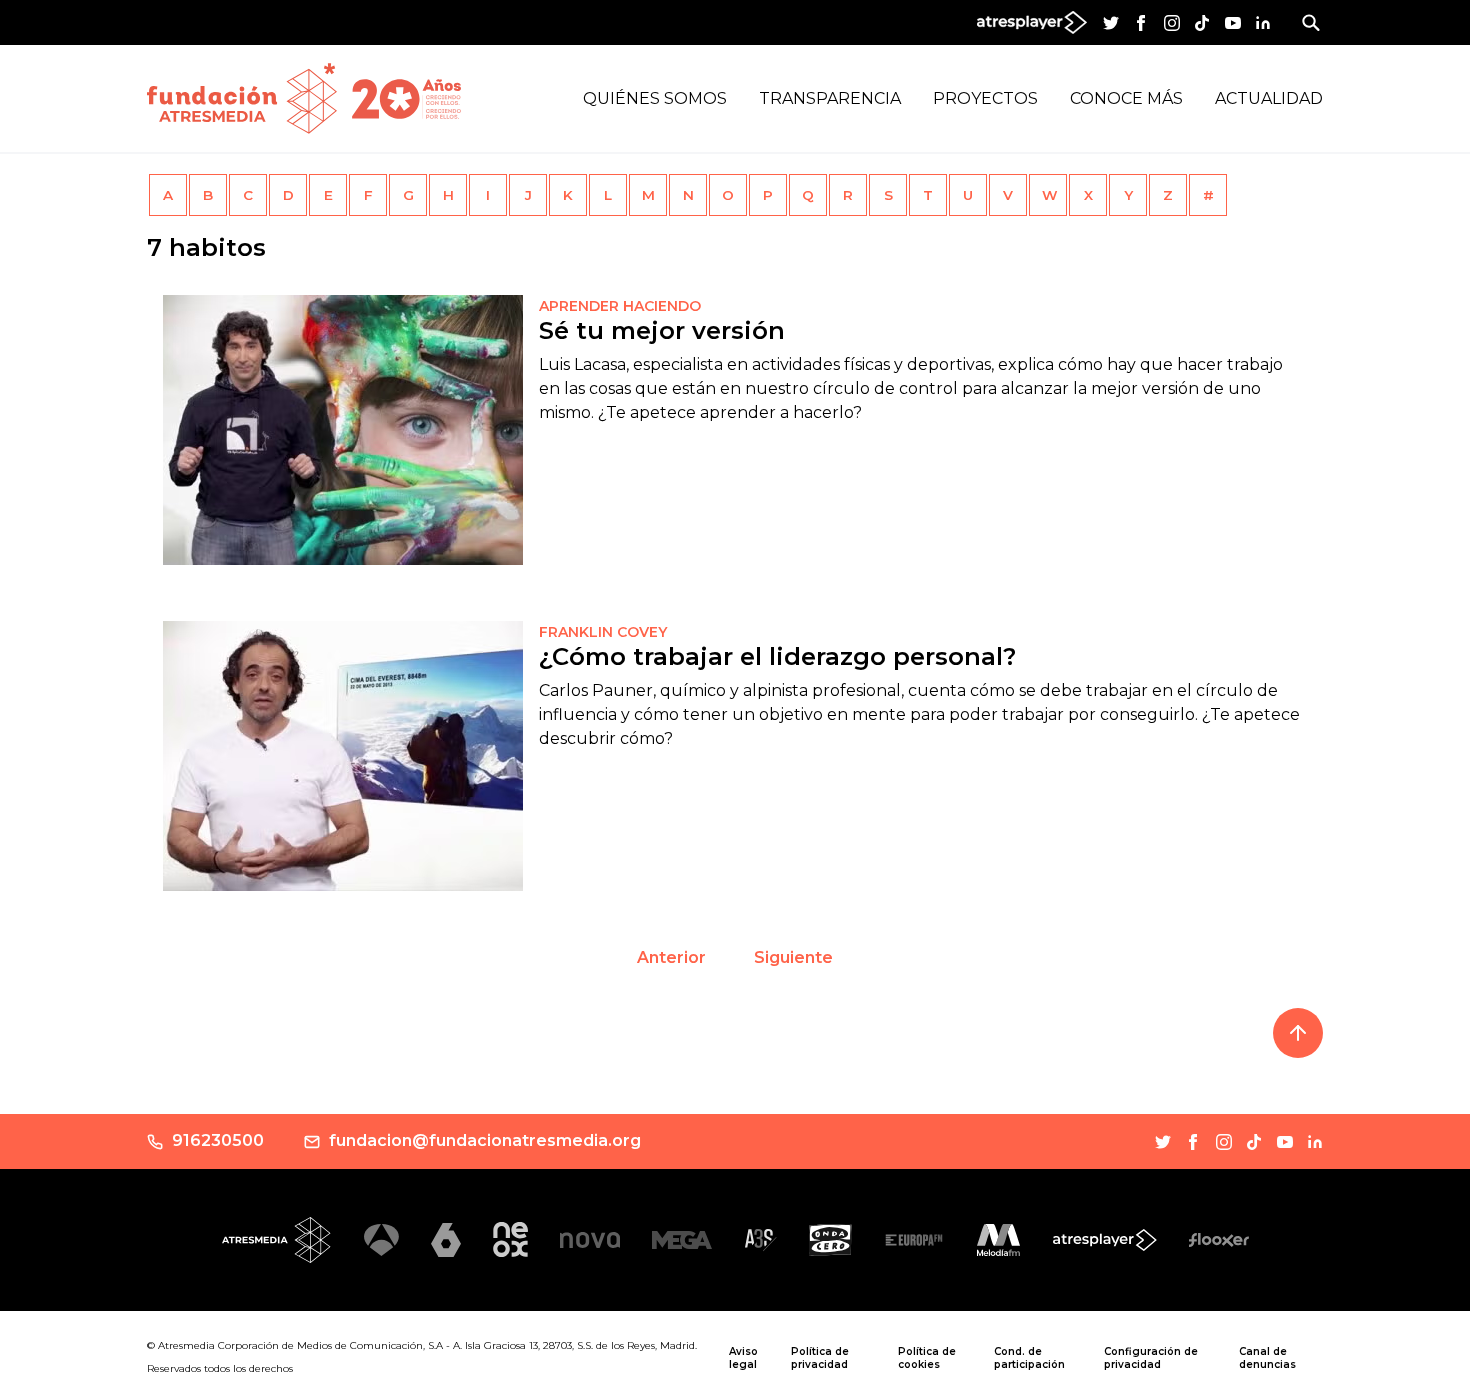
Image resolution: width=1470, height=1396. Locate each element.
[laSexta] (446, 1239)
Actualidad (1269, 98)
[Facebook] (1141, 23)
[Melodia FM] (998, 1240)
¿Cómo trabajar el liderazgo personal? (777, 656)
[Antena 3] (381, 1240)
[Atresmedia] (277, 1240)
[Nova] (590, 1240)
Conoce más (1126, 98)
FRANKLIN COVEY (603, 632)
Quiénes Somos (655, 98)
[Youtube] (1233, 23)
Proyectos (985, 98)
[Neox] (510, 1239)
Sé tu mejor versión (662, 330)
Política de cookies (927, 1358)
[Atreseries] (760, 1240)
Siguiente (793, 957)
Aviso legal (743, 1358)
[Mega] (682, 1239)
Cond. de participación (1029, 1358)
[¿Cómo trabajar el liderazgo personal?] (343, 756)
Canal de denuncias (1267, 1358)
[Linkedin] (1263, 23)
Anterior (671, 957)
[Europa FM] (914, 1240)
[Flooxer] (1219, 1240)
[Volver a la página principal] (242, 98)
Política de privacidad (820, 1358)
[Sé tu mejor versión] (343, 430)
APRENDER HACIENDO (620, 306)
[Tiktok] (1202, 23)
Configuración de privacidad (1151, 1358)
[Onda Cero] (830, 1240)
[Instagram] (1172, 23)
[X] (1111, 23)
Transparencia (830, 98)
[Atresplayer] (1105, 1240)
